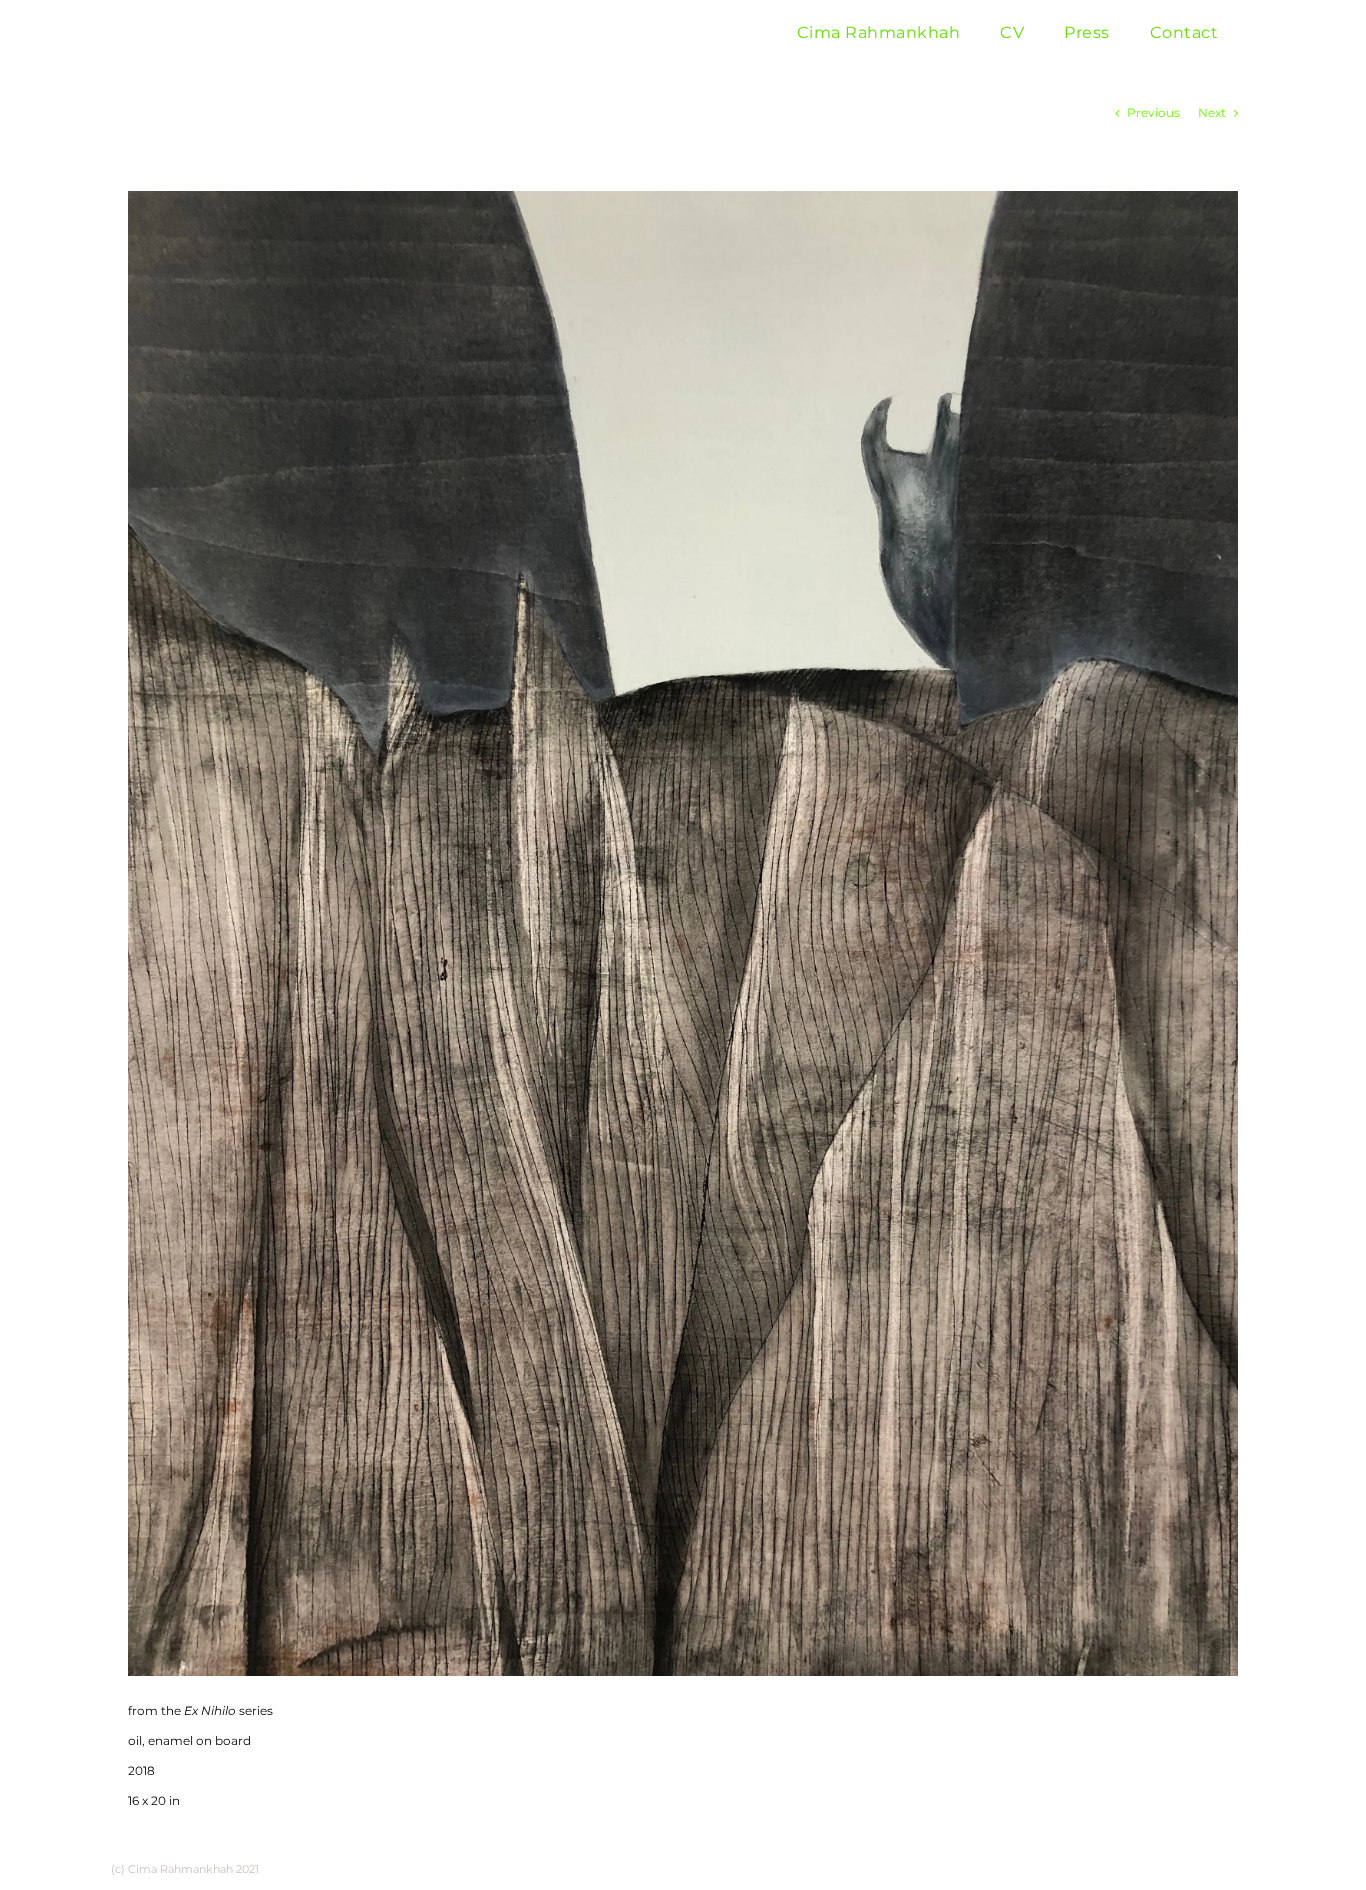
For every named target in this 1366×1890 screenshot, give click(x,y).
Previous (1153, 112)
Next (1212, 112)
